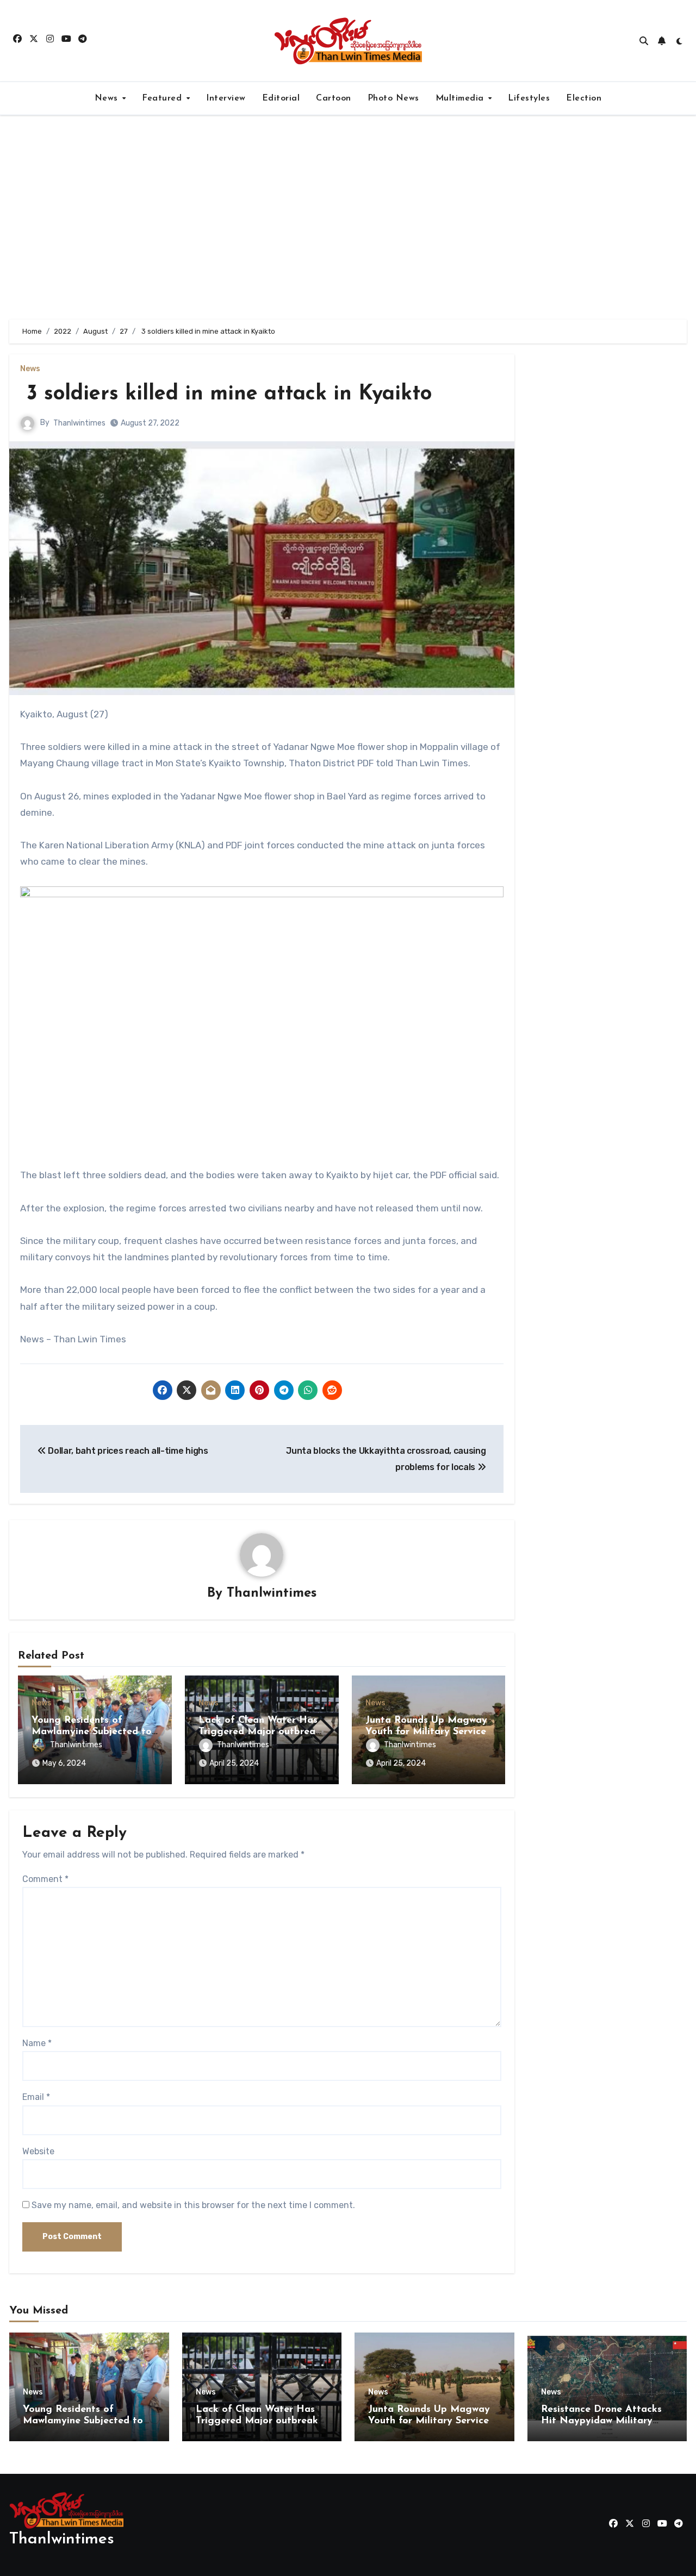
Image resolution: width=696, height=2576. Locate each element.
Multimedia (461, 98)
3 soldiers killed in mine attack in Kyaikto (226, 394)
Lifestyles (529, 98)
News (108, 98)
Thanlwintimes (79, 423)
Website (38, 2151)
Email (36, 2097)
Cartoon (334, 98)
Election (584, 98)
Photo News (393, 98)
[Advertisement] (348, 217)
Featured (163, 98)
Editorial (281, 98)
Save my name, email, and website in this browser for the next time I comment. (193, 2205)
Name (37, 2043)
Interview (226, 98)
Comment (45, 1879)
